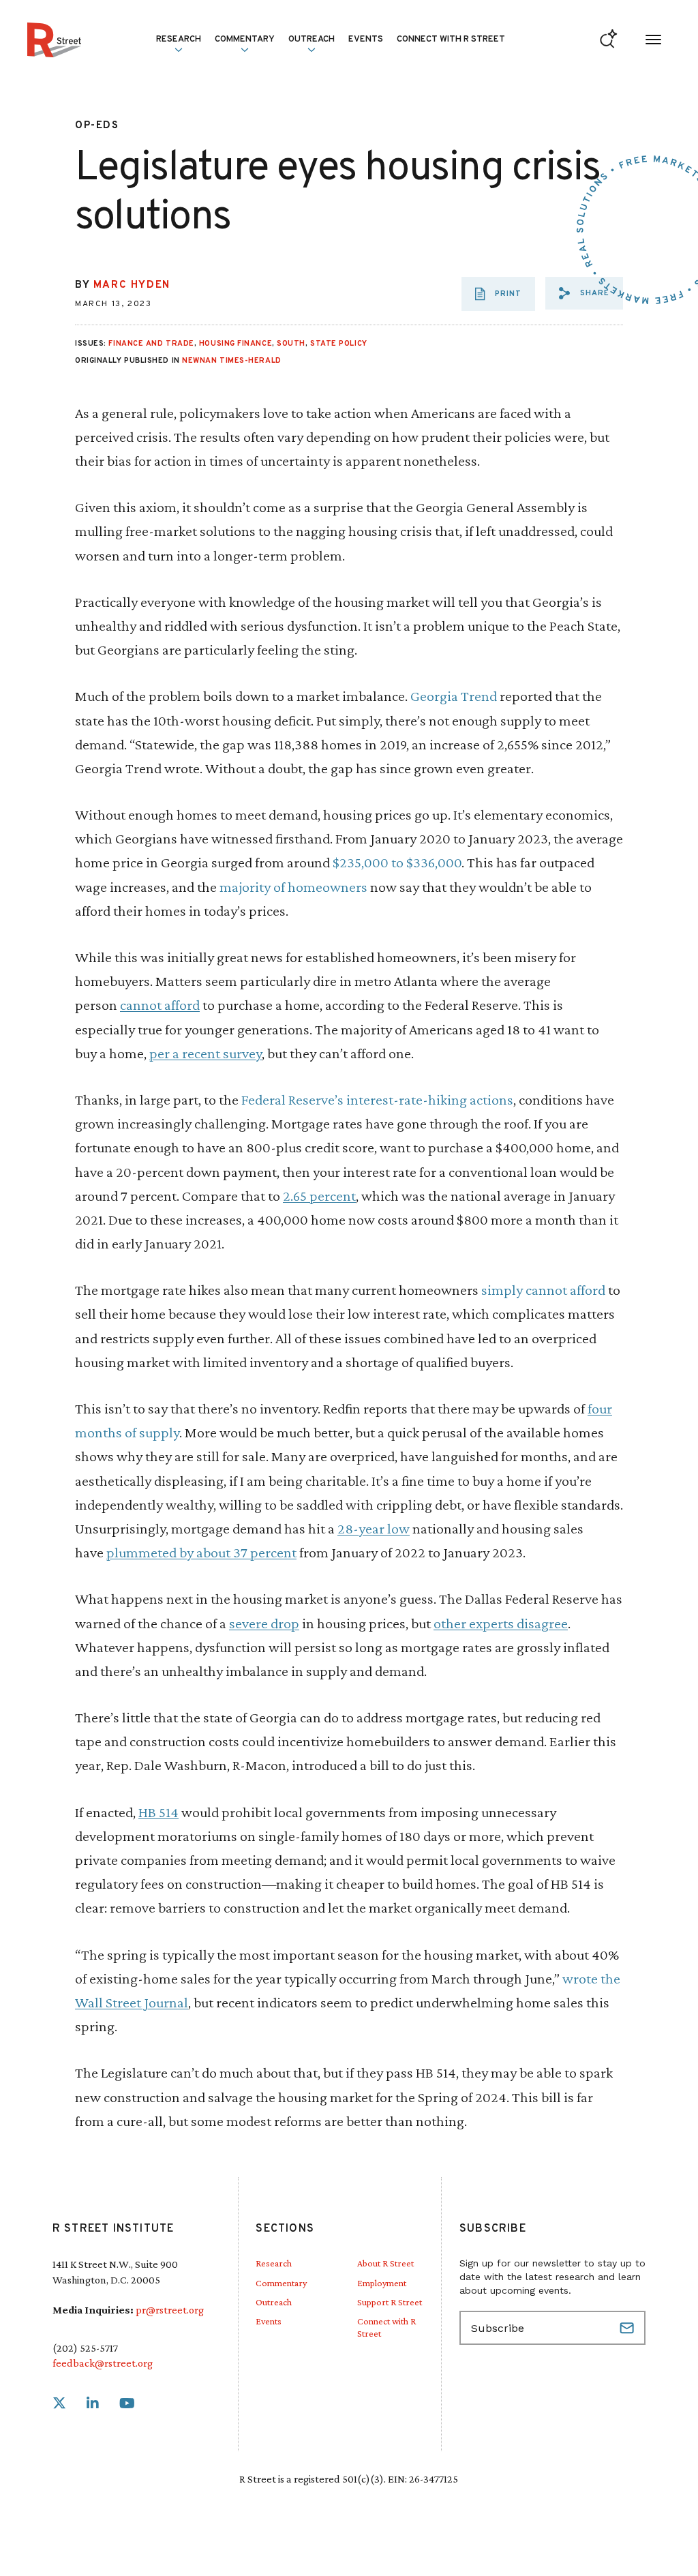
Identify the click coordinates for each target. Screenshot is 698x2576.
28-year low (374, 1528)
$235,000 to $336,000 (397, 862)
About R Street (385, 2263)
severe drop (264, 1623)
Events (366, 40)
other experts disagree (501, 1623)
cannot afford (160, 1005)
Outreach (312, 40)
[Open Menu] (653, 40)
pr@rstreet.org (170, 2310)
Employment (382, 2283)
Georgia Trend (454, 696)
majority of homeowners (293, 887)
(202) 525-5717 (85, 2348)
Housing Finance (236, 344)
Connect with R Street (451, 40)
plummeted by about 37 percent (201, 1552)
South (291, 344)
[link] (59, 2404)
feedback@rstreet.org (103, 2363)
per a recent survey (206, 1053)
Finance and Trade (151, 344)
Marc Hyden (132, 285)
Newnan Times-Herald (231, 361)
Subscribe (628, 2328)
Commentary (281, 2283)
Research (274, 2263)
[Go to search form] (608, 40)
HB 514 (158, 1812)
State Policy (339, 344)
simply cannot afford (543, 1290)
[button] (584, 293)
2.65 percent (319, 1196)
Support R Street (390, 2302)
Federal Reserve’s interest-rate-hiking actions (377, 1099)
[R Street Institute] (54, 40)
